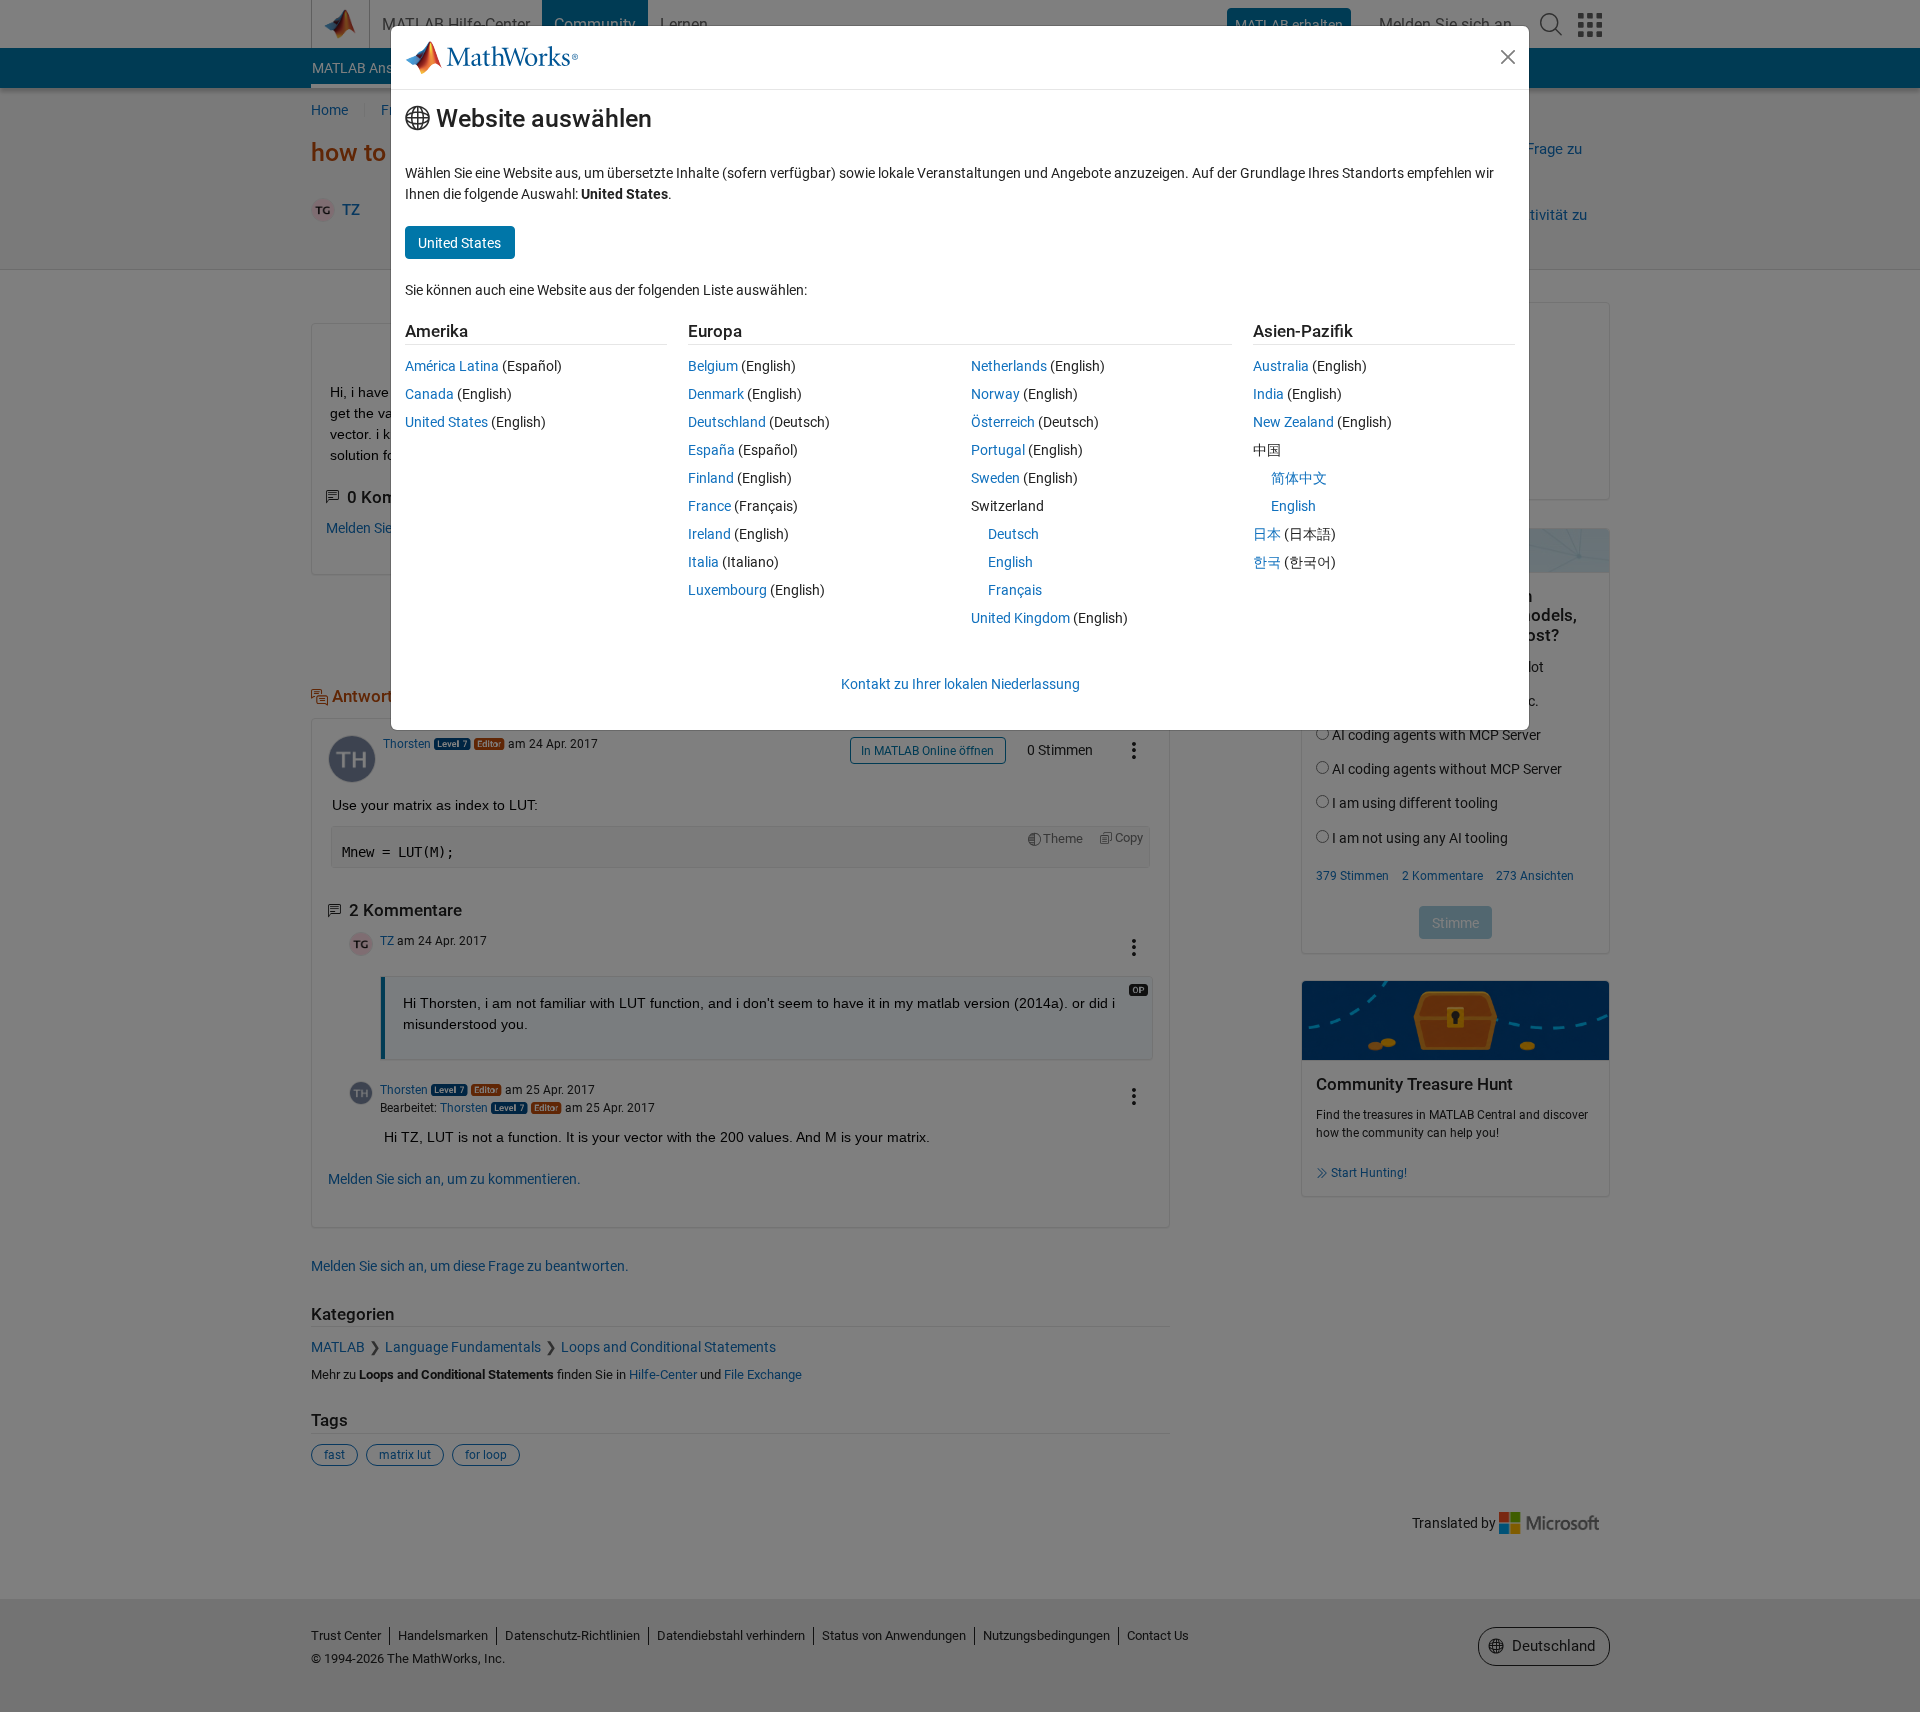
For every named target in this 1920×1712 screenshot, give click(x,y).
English (1010, 562)
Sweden (995, 478)
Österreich (1003, 422)
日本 (1267, 534)
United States (446, 422)
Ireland (709, 534)
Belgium (713, 366)
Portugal (998, 450)
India (1268, 394)
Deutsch (1013, 534)
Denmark (716, 394)
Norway (995, 394)
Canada (429, 394)
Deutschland (727, 422)
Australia (1281, 366)
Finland (711, 478)
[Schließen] (1508, 57)
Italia (703, 562)
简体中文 (1299, 478)
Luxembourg (727, 590)
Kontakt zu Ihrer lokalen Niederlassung (960, 684)
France (709, 506)
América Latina (452, 366)
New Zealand (1293, 422)
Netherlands (1009, 366)
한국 (1267, 562)
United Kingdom (1020, 618)
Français (1015, 590)
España (711, 450)
